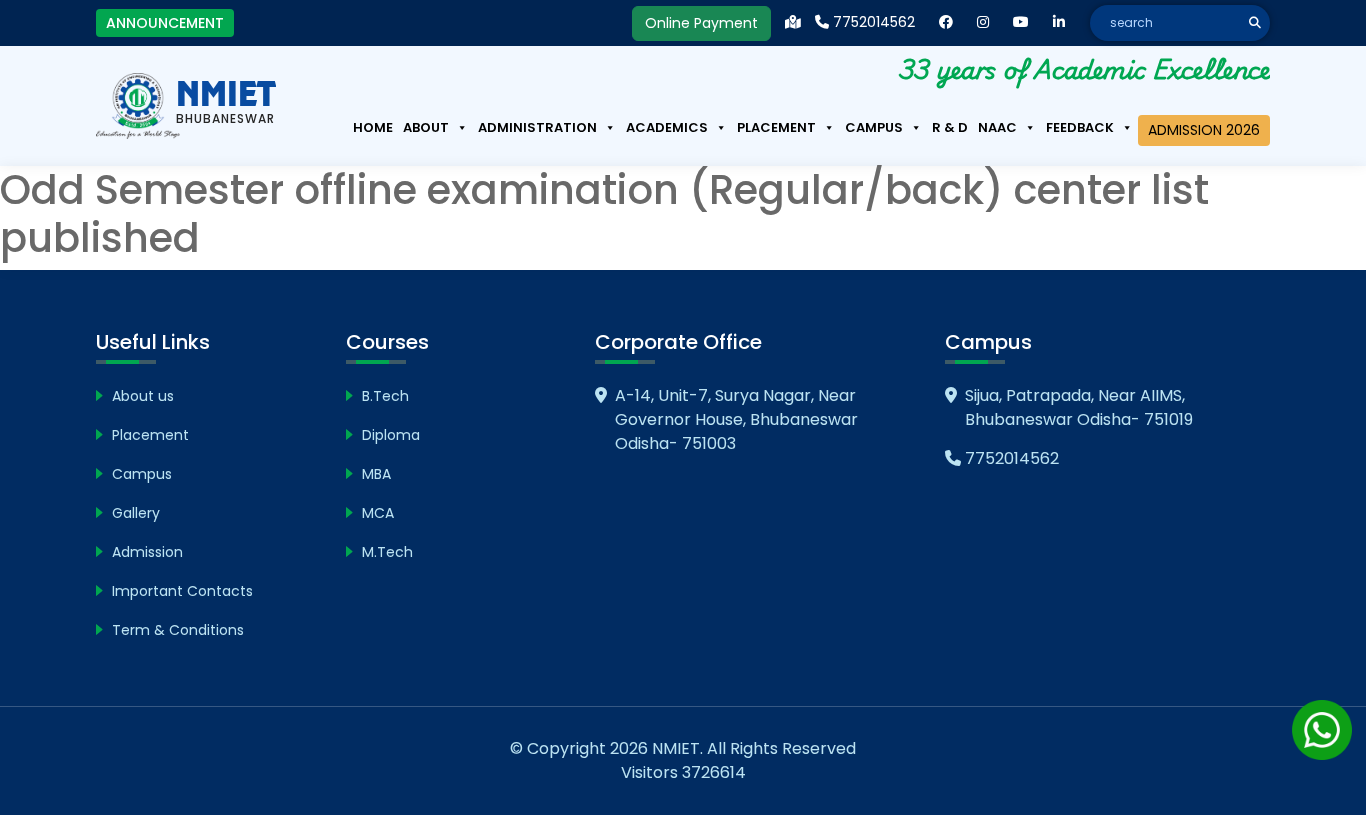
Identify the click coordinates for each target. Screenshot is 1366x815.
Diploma (391, 435)
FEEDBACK (1080, 127)
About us (143, 396)
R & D (950, 127)
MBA (376, 474)
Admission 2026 (1204, 130)
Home (373, 127)
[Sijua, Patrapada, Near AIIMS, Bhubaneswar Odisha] (793, 22)
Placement (776, 127)
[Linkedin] (1059, 22)
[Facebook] (946, 22)
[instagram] (983, 22)
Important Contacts (182, 591)
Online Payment (701, 23)
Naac (997, 127)
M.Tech (387, 552)
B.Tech (385, 396)
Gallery (136, 513)
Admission (147, 552)
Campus (874, 127)
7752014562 (872, 22)
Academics (667, 127)
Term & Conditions (178, 630)
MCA (378, 513)
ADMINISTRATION (537, 127)
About (426, 127)
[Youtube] (1021, 22)
